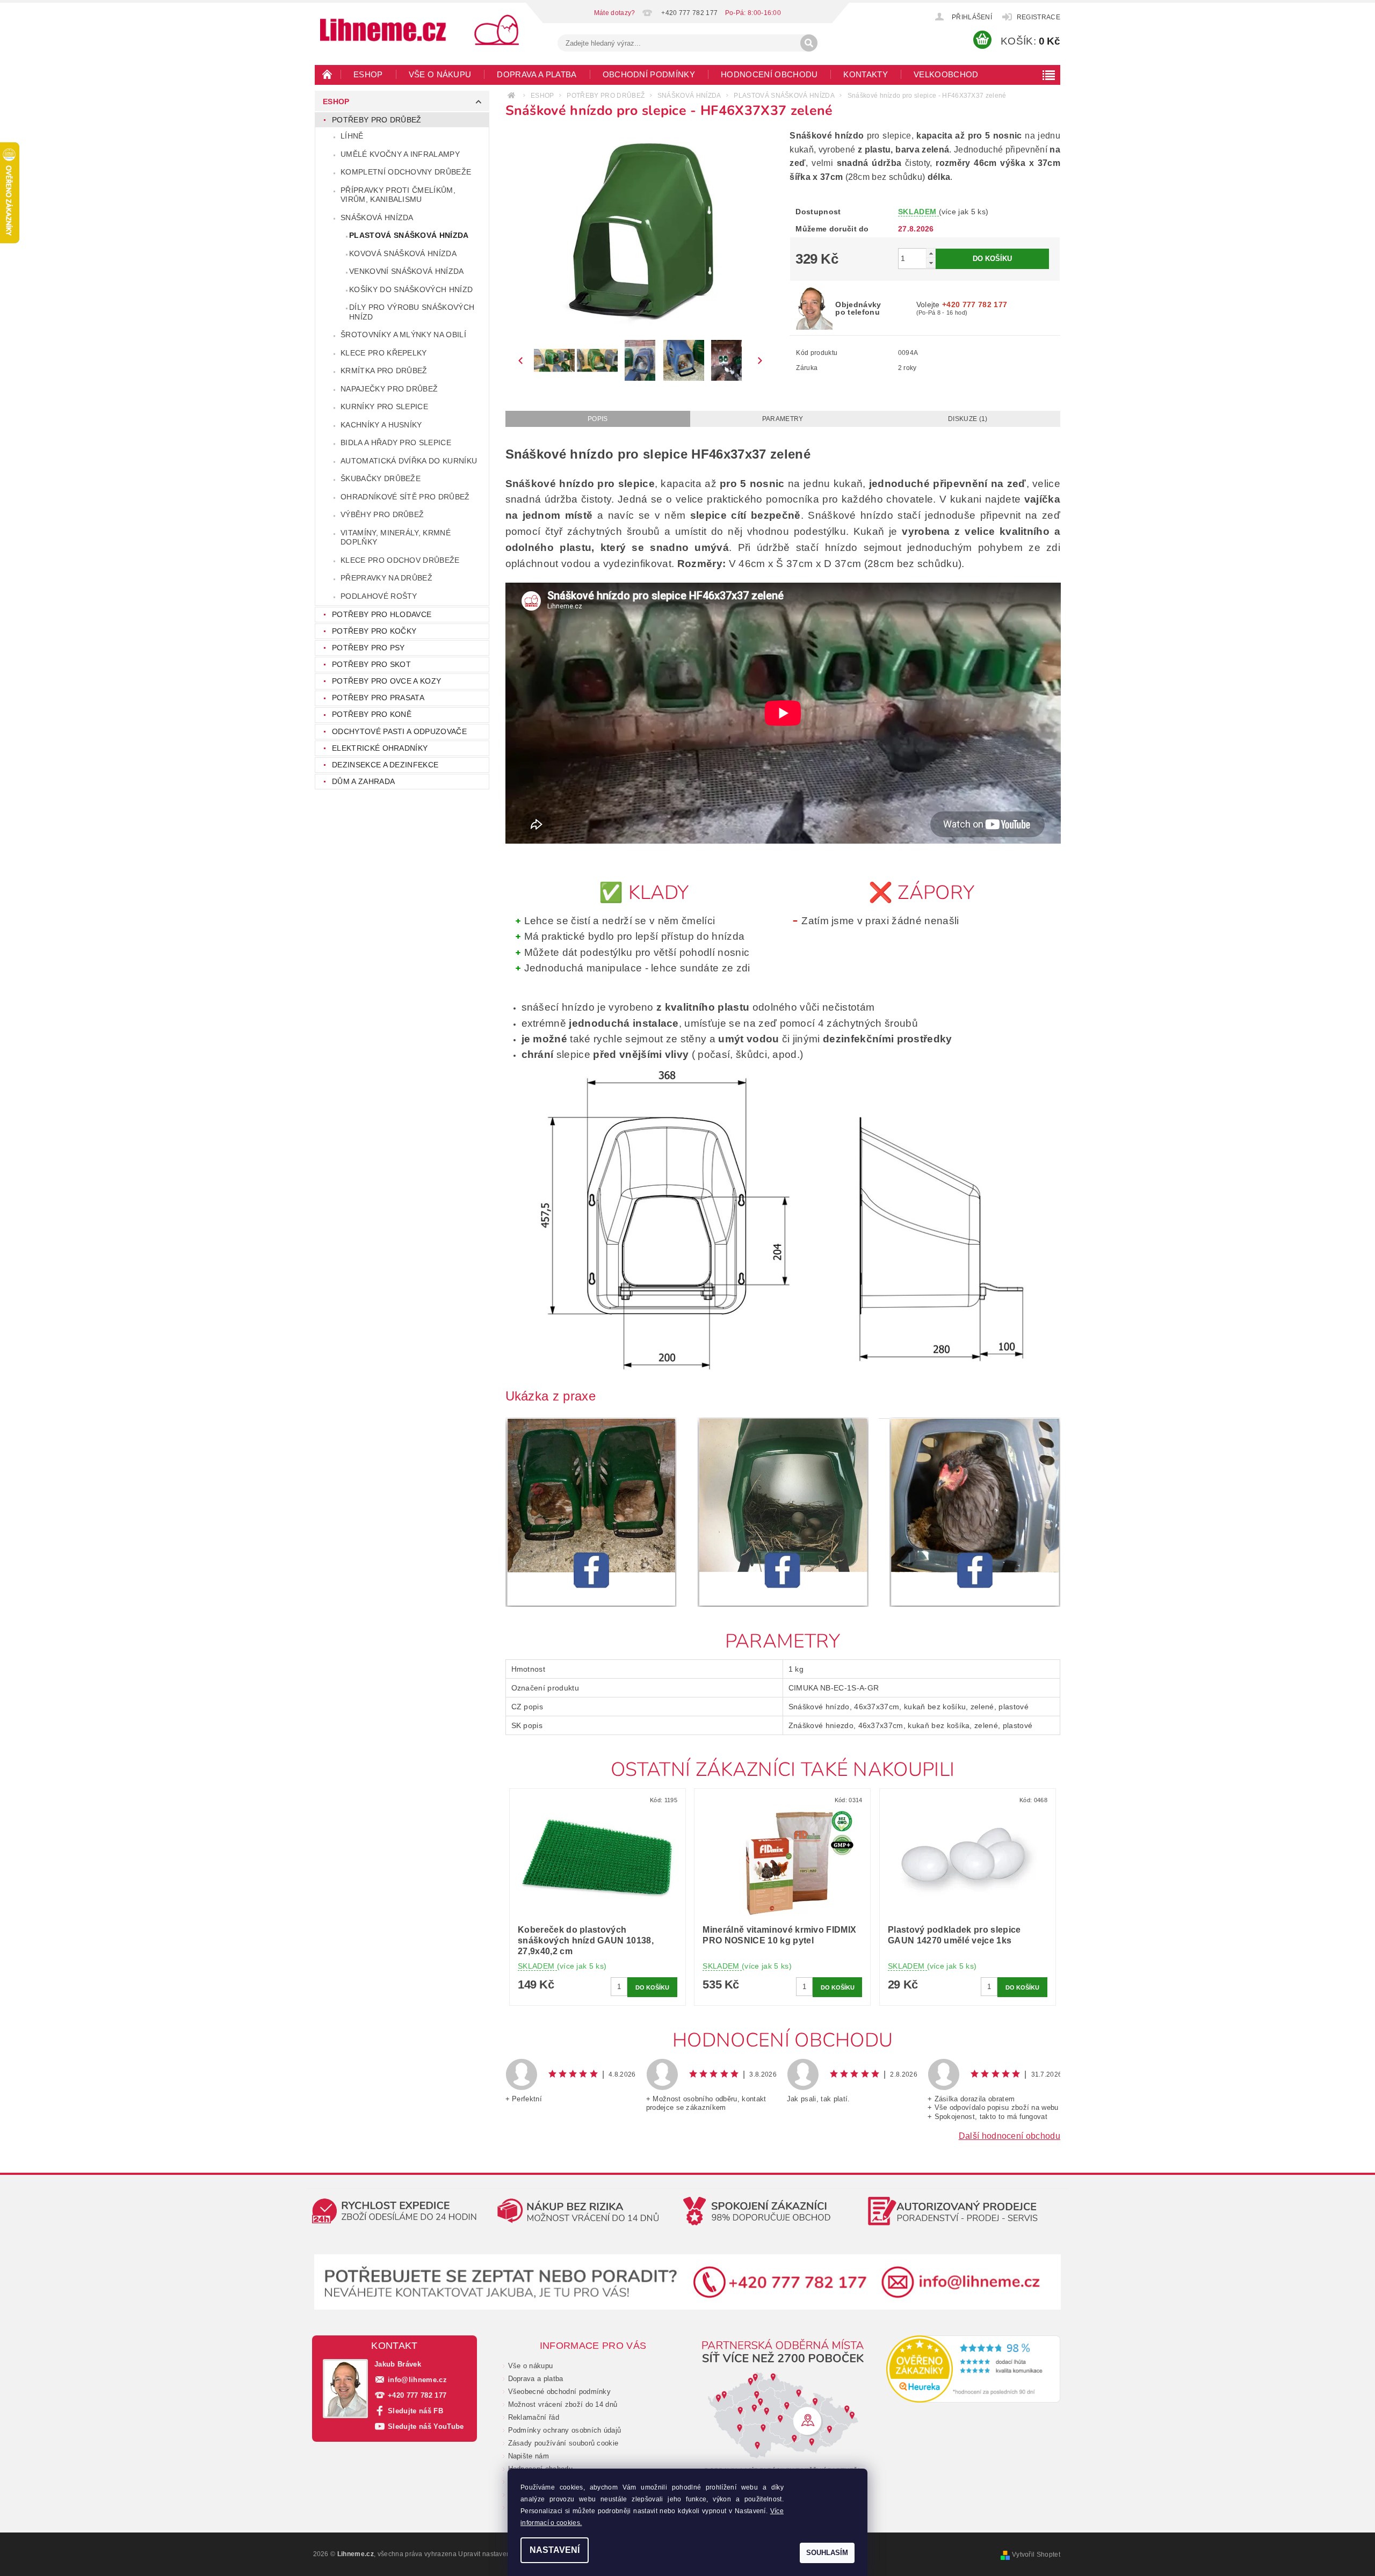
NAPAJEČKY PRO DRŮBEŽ (389, 389)
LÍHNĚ (352, 136)
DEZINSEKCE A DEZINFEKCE (385, 765)
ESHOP (368, 74)
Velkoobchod (946, 74)
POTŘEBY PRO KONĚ (372, 714)
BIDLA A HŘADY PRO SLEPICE (396, 442)
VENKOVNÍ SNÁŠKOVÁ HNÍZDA (407, 271)
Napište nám (529, 2456)
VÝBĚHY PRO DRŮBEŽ (382, 514)
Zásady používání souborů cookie (563, 2443)
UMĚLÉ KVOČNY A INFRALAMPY (400, 154)
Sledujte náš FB (415, 2411)
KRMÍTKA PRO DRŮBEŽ (384, 371)
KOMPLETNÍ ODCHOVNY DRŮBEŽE (406, 172)
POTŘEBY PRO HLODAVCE (382, 614)
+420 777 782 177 (417, 2395)
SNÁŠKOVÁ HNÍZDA (377, 217)
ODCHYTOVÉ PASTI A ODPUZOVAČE (399, 731)
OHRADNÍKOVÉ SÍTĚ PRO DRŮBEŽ (405, 497)
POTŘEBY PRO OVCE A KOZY (386, 681)
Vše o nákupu (440, 74)
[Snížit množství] (931, 263)
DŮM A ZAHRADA (363, 781)
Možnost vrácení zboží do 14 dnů (563, 2404)
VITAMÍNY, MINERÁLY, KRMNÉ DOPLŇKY (396, 538)
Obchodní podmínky (649, 74)
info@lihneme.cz (417, 2380)
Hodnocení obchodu (769, 74)
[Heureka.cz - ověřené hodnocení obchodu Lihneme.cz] (974, 2369)
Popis (598, 419)
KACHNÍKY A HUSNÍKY (381, 425)
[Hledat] (809, 43)
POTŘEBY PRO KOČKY (374, 631)
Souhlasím (827, 2553)
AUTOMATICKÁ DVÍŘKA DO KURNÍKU (409, 461)
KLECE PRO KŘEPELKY (384, 353)
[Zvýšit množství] (931, 253)
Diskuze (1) (968, 419)
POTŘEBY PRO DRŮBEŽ (377, 120)
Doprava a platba (537, 74)
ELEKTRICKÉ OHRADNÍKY (380, 748)
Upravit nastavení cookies (498, 2554)
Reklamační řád (534, 2417)
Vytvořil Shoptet (1036, 2555)
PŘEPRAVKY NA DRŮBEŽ (386, 578)
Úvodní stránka (328, 74)
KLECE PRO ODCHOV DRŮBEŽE (400, 560)
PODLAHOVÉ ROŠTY (379, 596)
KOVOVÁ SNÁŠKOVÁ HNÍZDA (403, 253)
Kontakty (866, 74)
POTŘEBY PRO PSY (368, 648)
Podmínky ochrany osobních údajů (565, 2430)
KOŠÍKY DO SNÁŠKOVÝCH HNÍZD (411, 289)
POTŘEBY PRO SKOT (371, 664)
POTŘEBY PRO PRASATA (378, 698)
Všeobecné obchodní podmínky (560, 2392)
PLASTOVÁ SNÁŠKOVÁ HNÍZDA (409, 235)
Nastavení (555, 2550)
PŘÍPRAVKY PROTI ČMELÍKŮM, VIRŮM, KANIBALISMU (398, 195)
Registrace (1039, 17)
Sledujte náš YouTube (426, 2426)
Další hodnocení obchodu (1009, 2136)
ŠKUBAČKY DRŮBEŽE (381, 478)
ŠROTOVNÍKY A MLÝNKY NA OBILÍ (403, 335)
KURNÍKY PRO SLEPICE (384, 407)
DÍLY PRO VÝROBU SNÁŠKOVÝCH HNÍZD (412, 312)
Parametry (783, 419)
